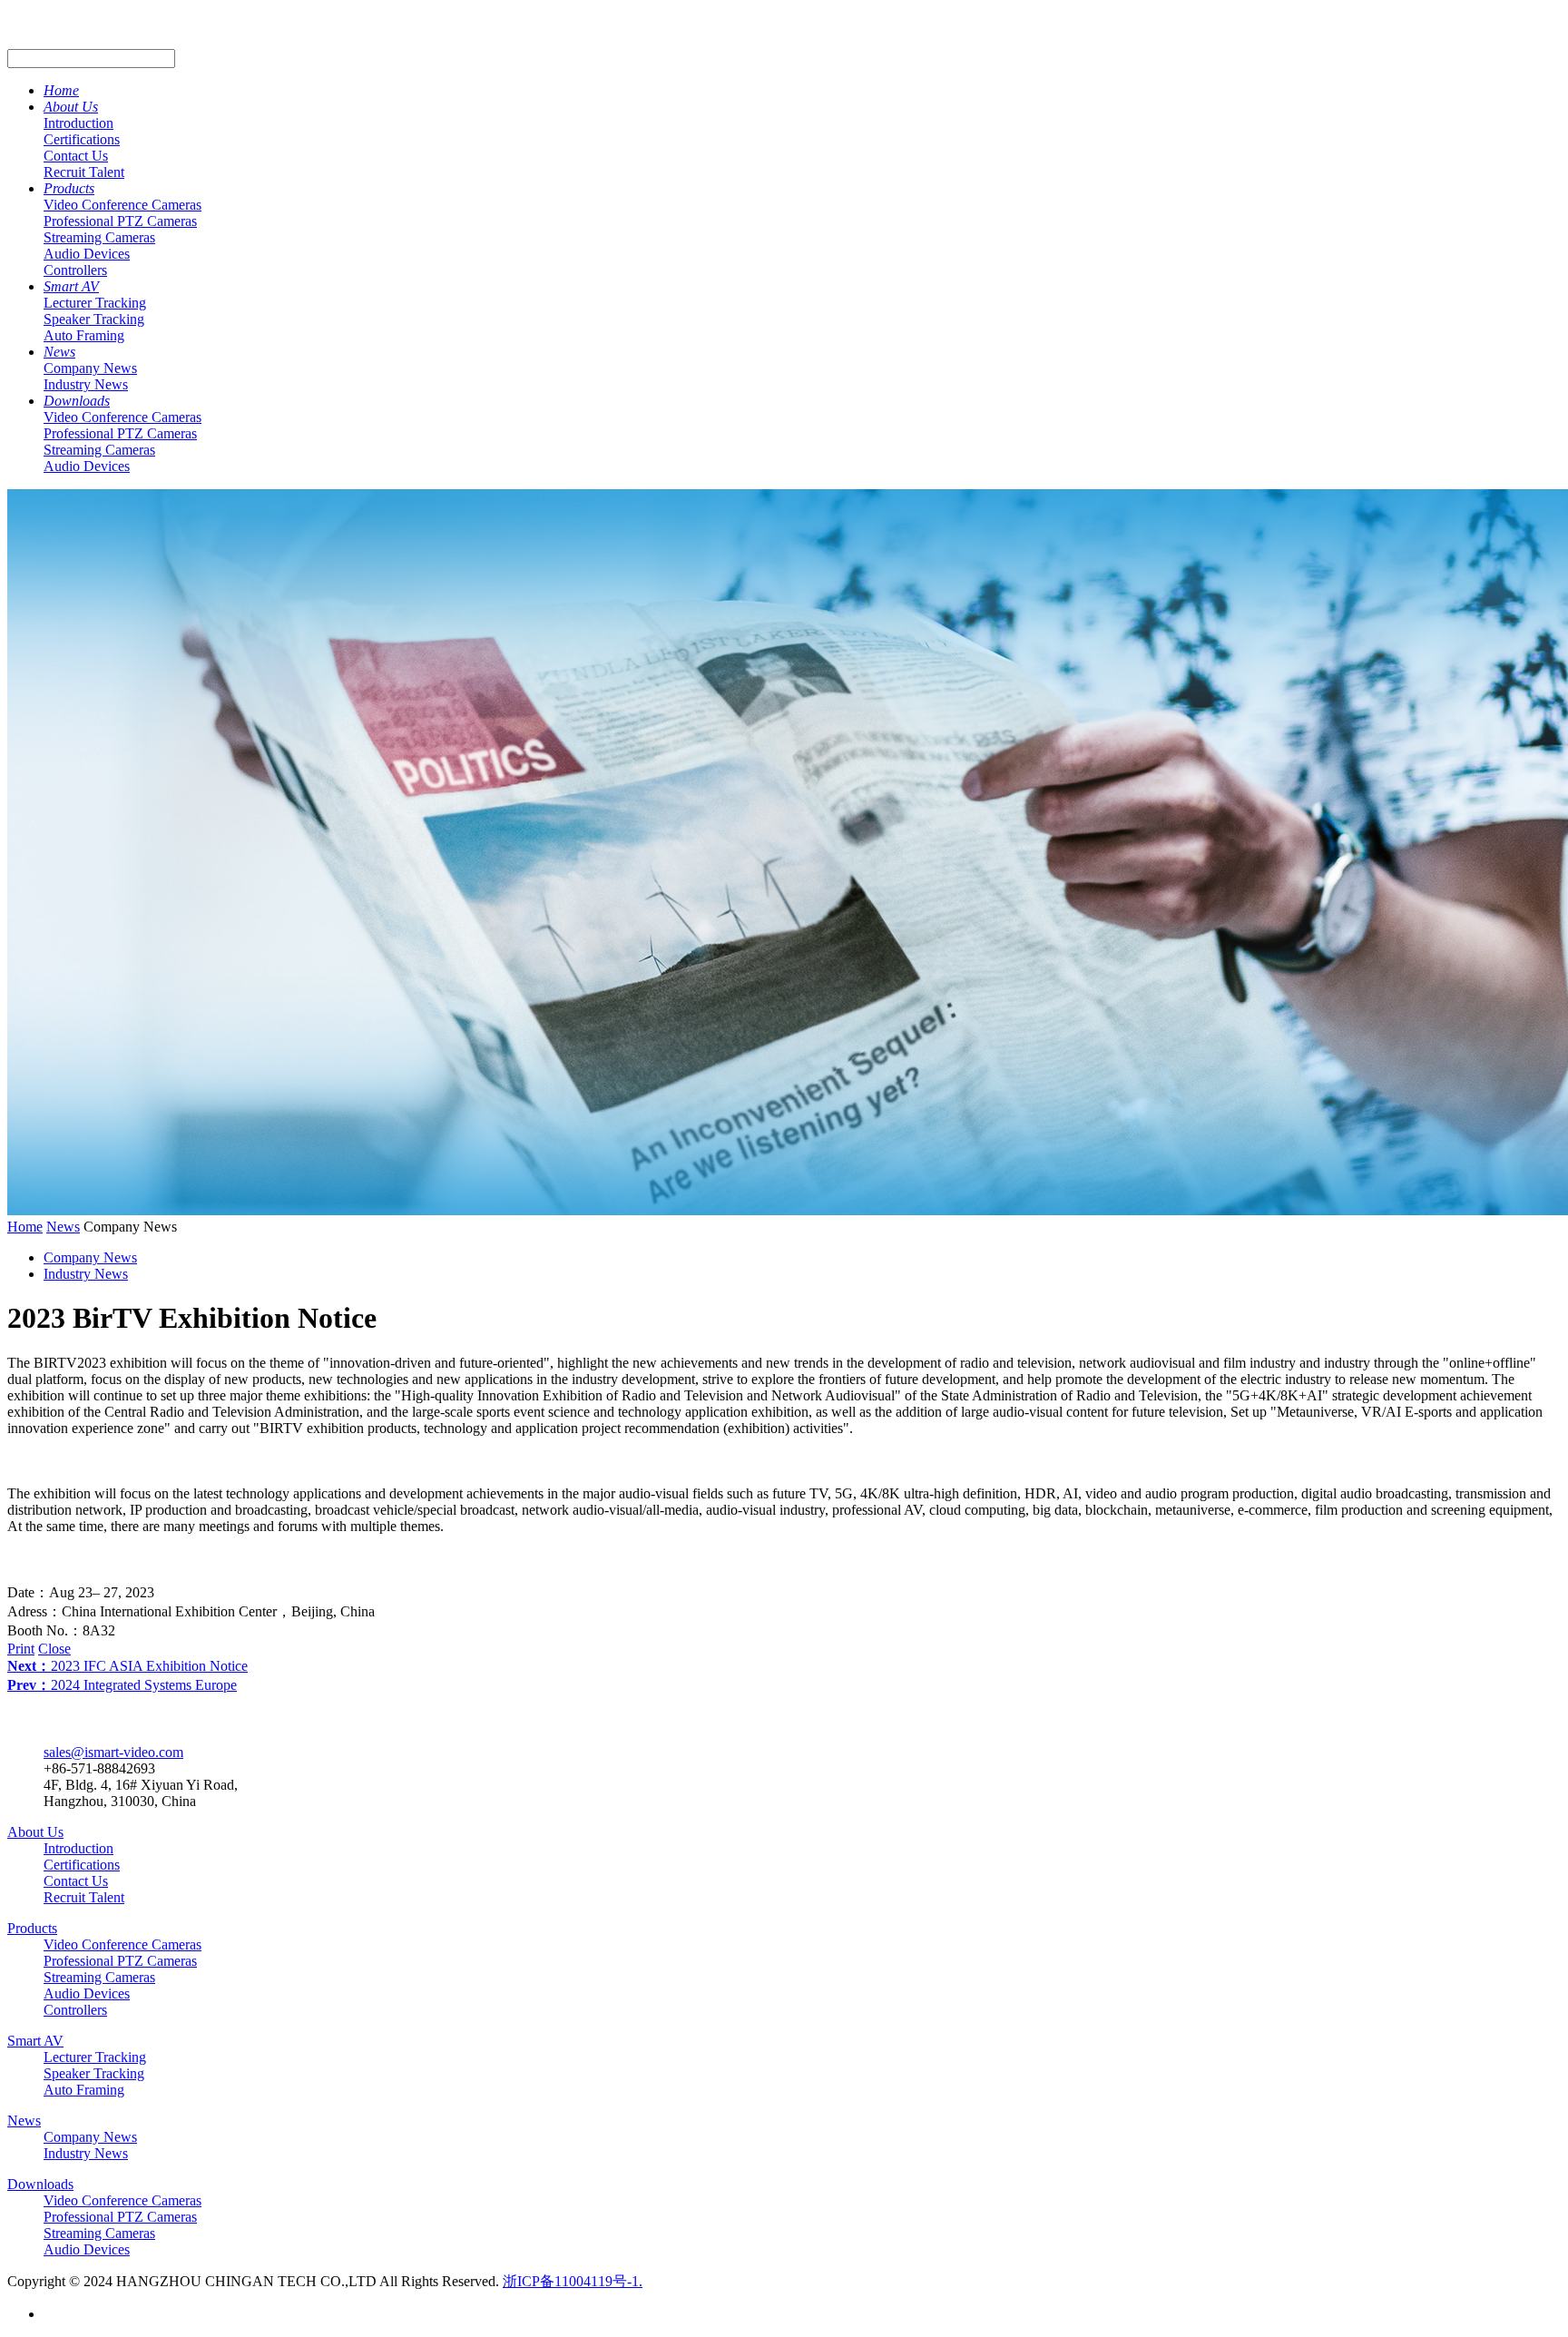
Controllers (75, 270)
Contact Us (76, 156)
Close (54, 1649)
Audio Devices (87, 254)
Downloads (77, 401)
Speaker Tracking (94, 319)
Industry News (86, 384)
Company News (90, 368)
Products (69, 188)
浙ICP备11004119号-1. (573, 2281)
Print (21, 1649)
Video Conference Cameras (122, 205)
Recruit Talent (84, 172)
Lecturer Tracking (95, 303)
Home (61, 90)
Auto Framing (84, 335)
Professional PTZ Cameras (120, 221)
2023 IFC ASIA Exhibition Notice (127, 1666)
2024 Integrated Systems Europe (122, 1685)
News (59, 352)
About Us (71, 107)
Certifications (82, 139)
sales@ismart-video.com (113, 1752)
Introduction (78, 123)
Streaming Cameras (99, 237)
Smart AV (71, 286)
